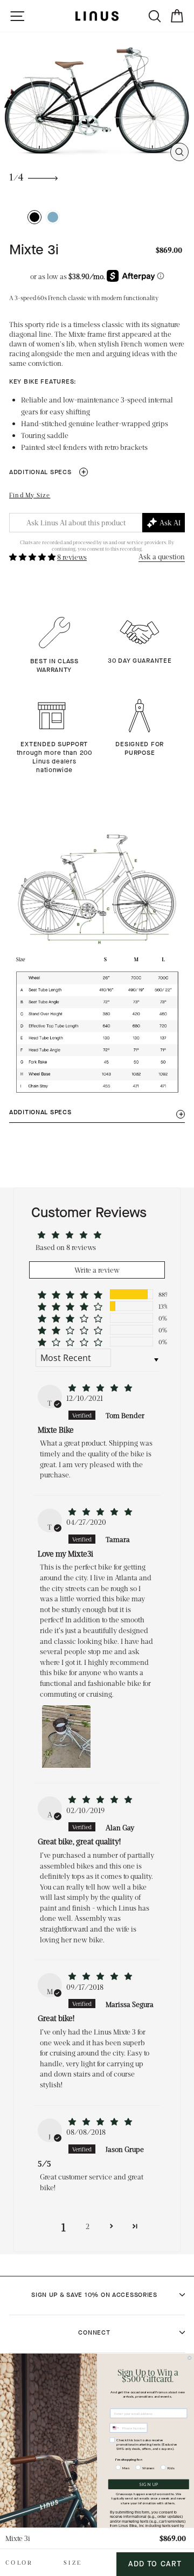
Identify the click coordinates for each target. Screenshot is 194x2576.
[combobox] (115, 2428)
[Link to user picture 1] (66, 1735)
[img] (100, 1388)
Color (19, 2562)
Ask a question (162, 556)
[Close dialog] (189, 2358)
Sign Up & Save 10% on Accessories (94, 2295)
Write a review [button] (97, 1270)
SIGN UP (148, 2484)
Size (73, 2562)
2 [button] (88, 2226)
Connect (94, 2332)
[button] (33, 557)
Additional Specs (48, 472)
